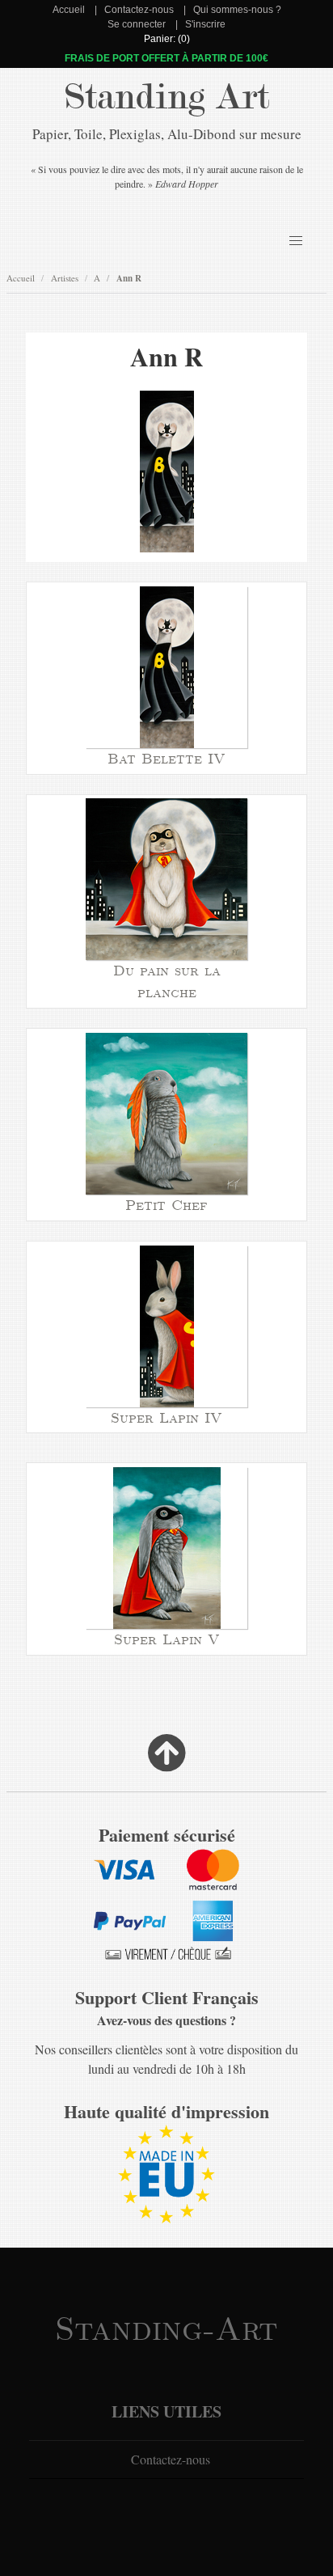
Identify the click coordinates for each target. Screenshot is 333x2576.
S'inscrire (205, 24)
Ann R (129, 278)
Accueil (69, 10)
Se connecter (137, 24)
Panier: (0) (167, 39)
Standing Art (167, 97)
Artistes (65, 278)
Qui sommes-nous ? (237, 10)
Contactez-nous (139, 10)
